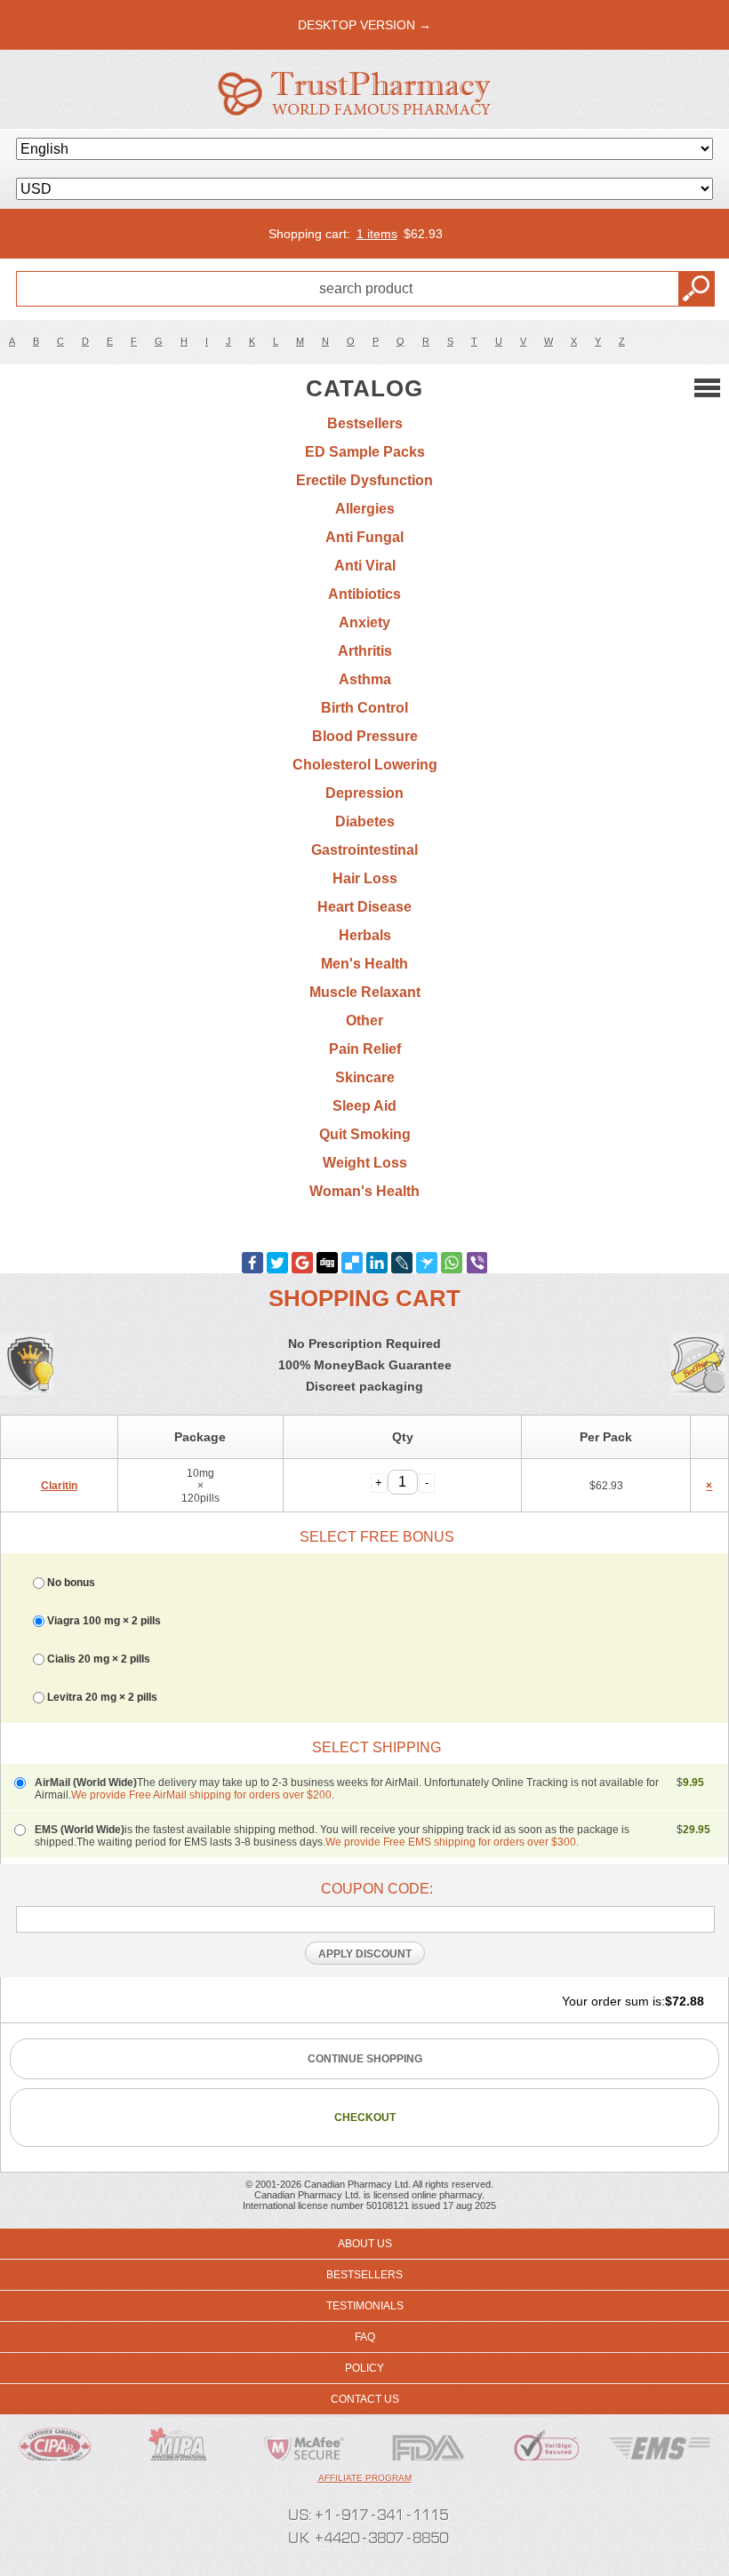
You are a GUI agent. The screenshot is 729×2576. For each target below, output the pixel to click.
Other (364, 1021)
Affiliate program (365, 2478)
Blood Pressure (365, 736)
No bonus (71, 1583)
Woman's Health (364, 1191)
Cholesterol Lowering (365, 765)
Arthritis (365, 651)
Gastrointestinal (364, 850)
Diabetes (365, 821)
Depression (364, 793)
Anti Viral (365, 566)
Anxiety (364, 622)
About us (365, 2244)
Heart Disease (364, 907)
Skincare (365, 1077)
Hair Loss (365, 878)
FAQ (365, 2337)
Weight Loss (365, 1163)
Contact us (365, 2399)
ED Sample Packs (365, 452)
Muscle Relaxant (365, 992)
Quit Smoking (365, 1134)
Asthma (365, 679)
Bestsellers (365, 423)
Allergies (365, 509)
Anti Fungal (364, 537)
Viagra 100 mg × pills (104, 1621)
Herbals (365, 935)
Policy (364, 2368)
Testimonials (365, 2306)
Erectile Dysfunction (364, 480)
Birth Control (364, 708)
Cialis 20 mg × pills (99, 1659)
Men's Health (364, 964)
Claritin (59, 1486)
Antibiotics (364, 594)
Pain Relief (365, 1049)
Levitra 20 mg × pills (102, 1697)
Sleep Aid (364, 1106)
